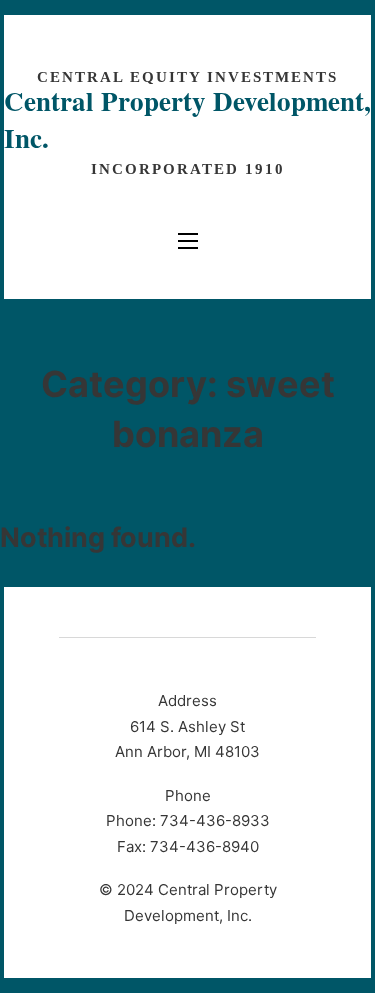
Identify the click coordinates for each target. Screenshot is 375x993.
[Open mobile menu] (188, 241)
